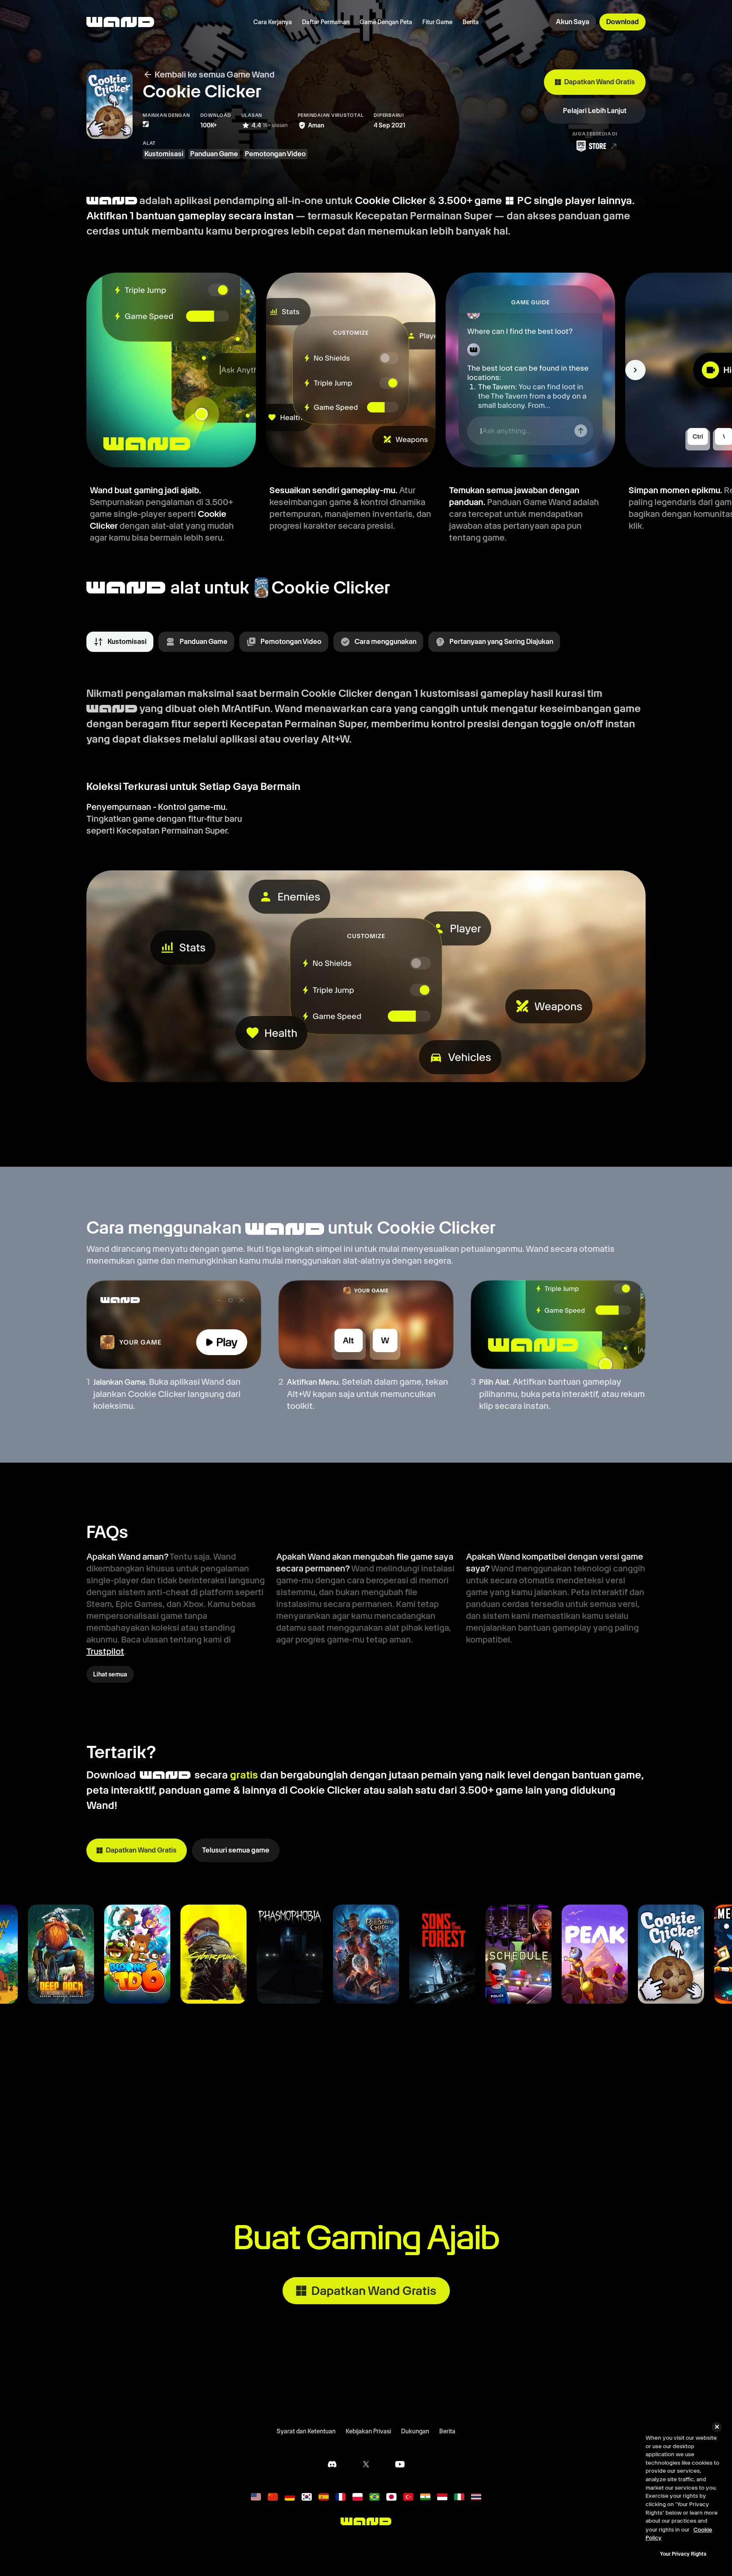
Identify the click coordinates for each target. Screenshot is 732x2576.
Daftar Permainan (326, 22)
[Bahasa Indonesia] (442, 2497)
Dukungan (415, 2431)
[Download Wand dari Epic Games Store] (595, 146)
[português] (374, 2497)
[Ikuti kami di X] (366, 2464)
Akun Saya (573, 22)
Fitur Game (437, 22)
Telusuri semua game (236, 1850)
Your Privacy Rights (683, 2554)
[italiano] (459, 2497)
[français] (341, 2497)
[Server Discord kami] (332, 2464)
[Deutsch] (290, 2497)
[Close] (717, 2427)
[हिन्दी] (425, 2497)
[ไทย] (476, 2497)
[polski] (358, 2497)
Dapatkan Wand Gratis (600, 82)
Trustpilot (105, 1651)
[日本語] (391, 2497)
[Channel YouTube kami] (400, 2464)
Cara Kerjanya (273, 22)
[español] (324, 2497)
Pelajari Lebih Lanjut (595, 111)
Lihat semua (110, 1674)
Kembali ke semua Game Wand (215, 75)
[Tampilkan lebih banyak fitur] (635, 370)
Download (622, 22)
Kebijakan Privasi (368, 2431)
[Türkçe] (408, 2497)
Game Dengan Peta (386, 22)
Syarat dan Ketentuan (306, 2431)
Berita (471, 22)
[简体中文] (273, 2497)
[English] (256, 2497)
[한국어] (307, 2497)
